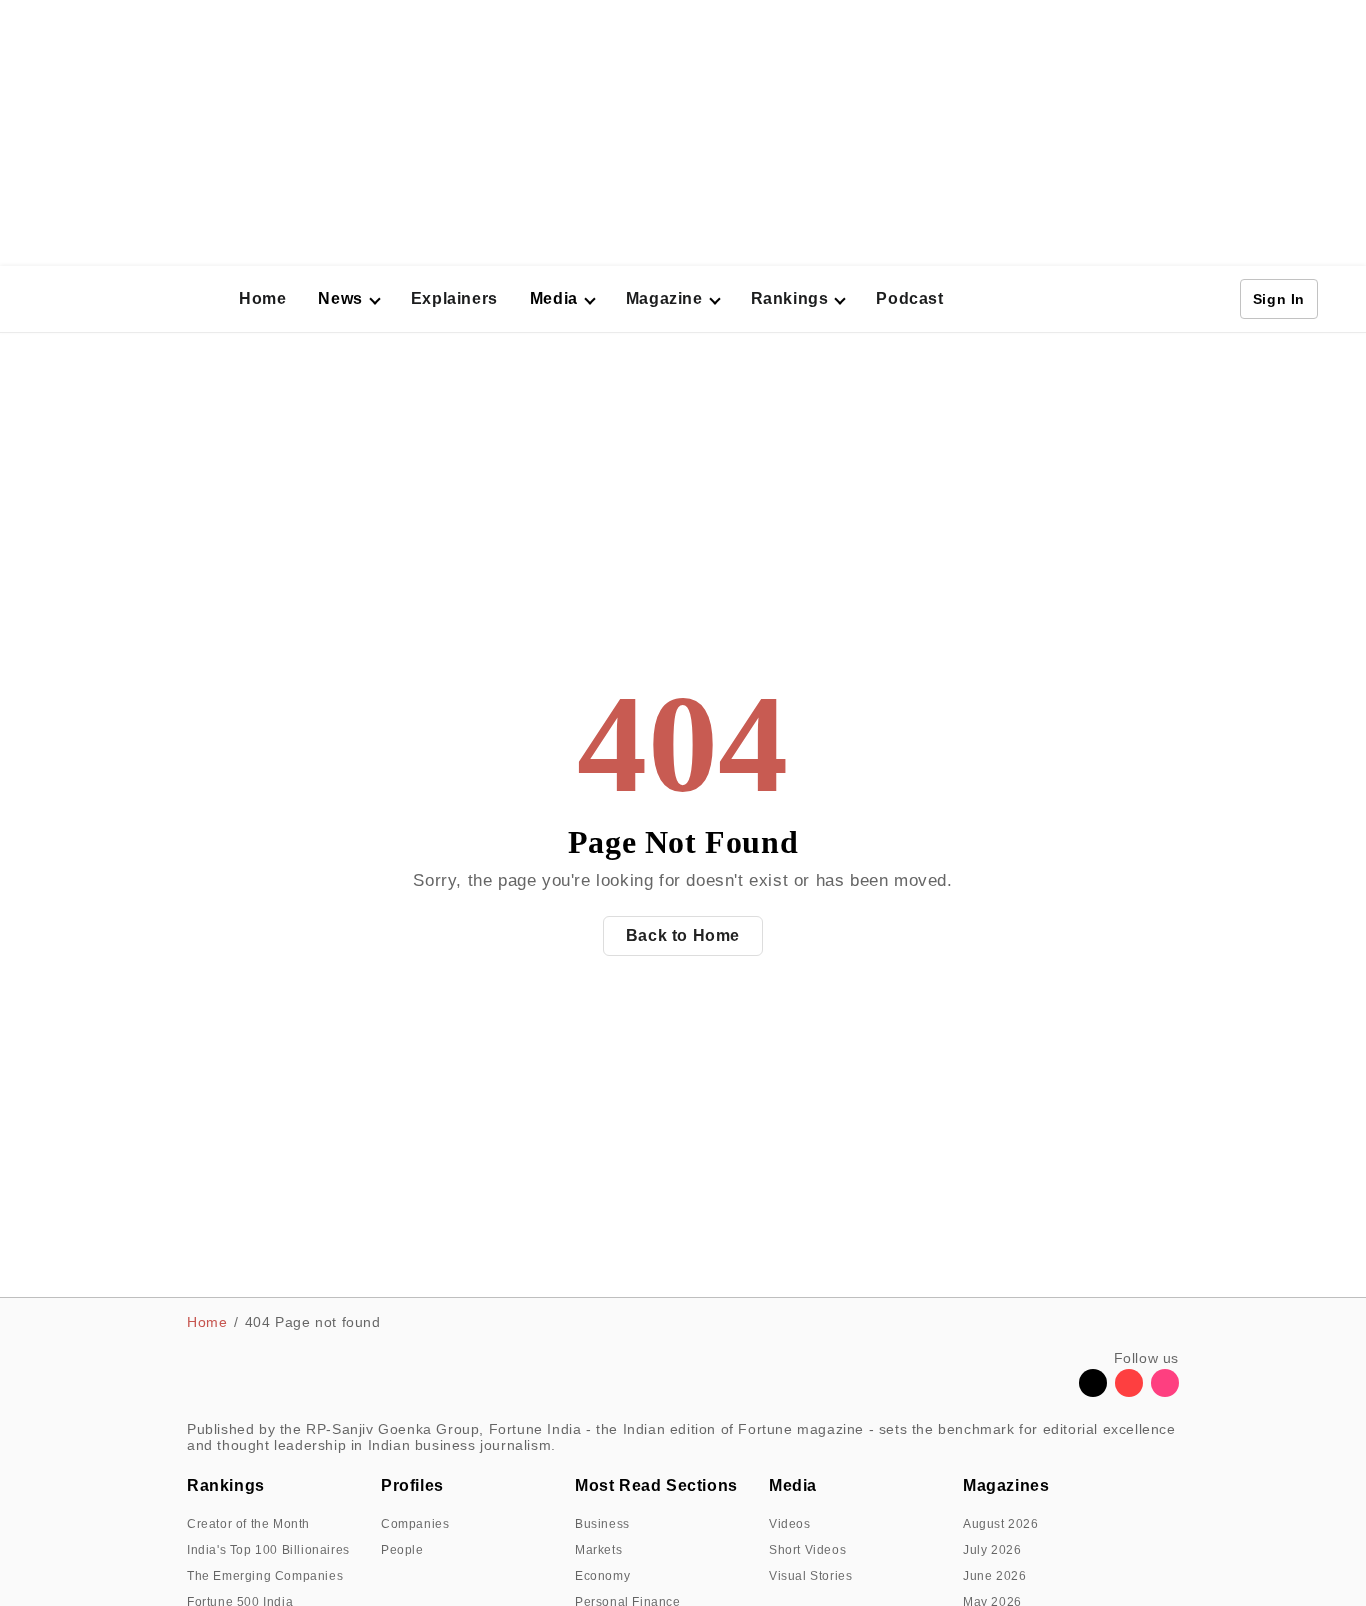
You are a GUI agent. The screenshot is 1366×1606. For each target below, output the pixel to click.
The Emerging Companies (265, 1576)
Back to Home (683, 935)
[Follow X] (1093, 1391)
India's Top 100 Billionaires (268, 1550)
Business (602, 1524)
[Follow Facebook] (1057, 1391)
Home (262, 298)
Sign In (1279, 299)
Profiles (412, 1485)
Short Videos (807, 1550)
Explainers (454, 298)
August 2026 (1001, 1524)
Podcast (909, 298)
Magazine (664, 298)
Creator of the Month (248, 1524)
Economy (602, 1576)
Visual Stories (810, 1576)
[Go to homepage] (141, 299)
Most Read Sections (656, 1485)
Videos (790, 1524)
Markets (598, 1550)
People (402, 1550)
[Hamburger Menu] (44, 299)
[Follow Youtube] (1129, 1391)
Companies (415, 1524)
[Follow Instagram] (1165, 1391)
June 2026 (994, 1576)
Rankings (790, 298)
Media (793, 1485)
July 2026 (992, 1550)
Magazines (1006, 1485)
